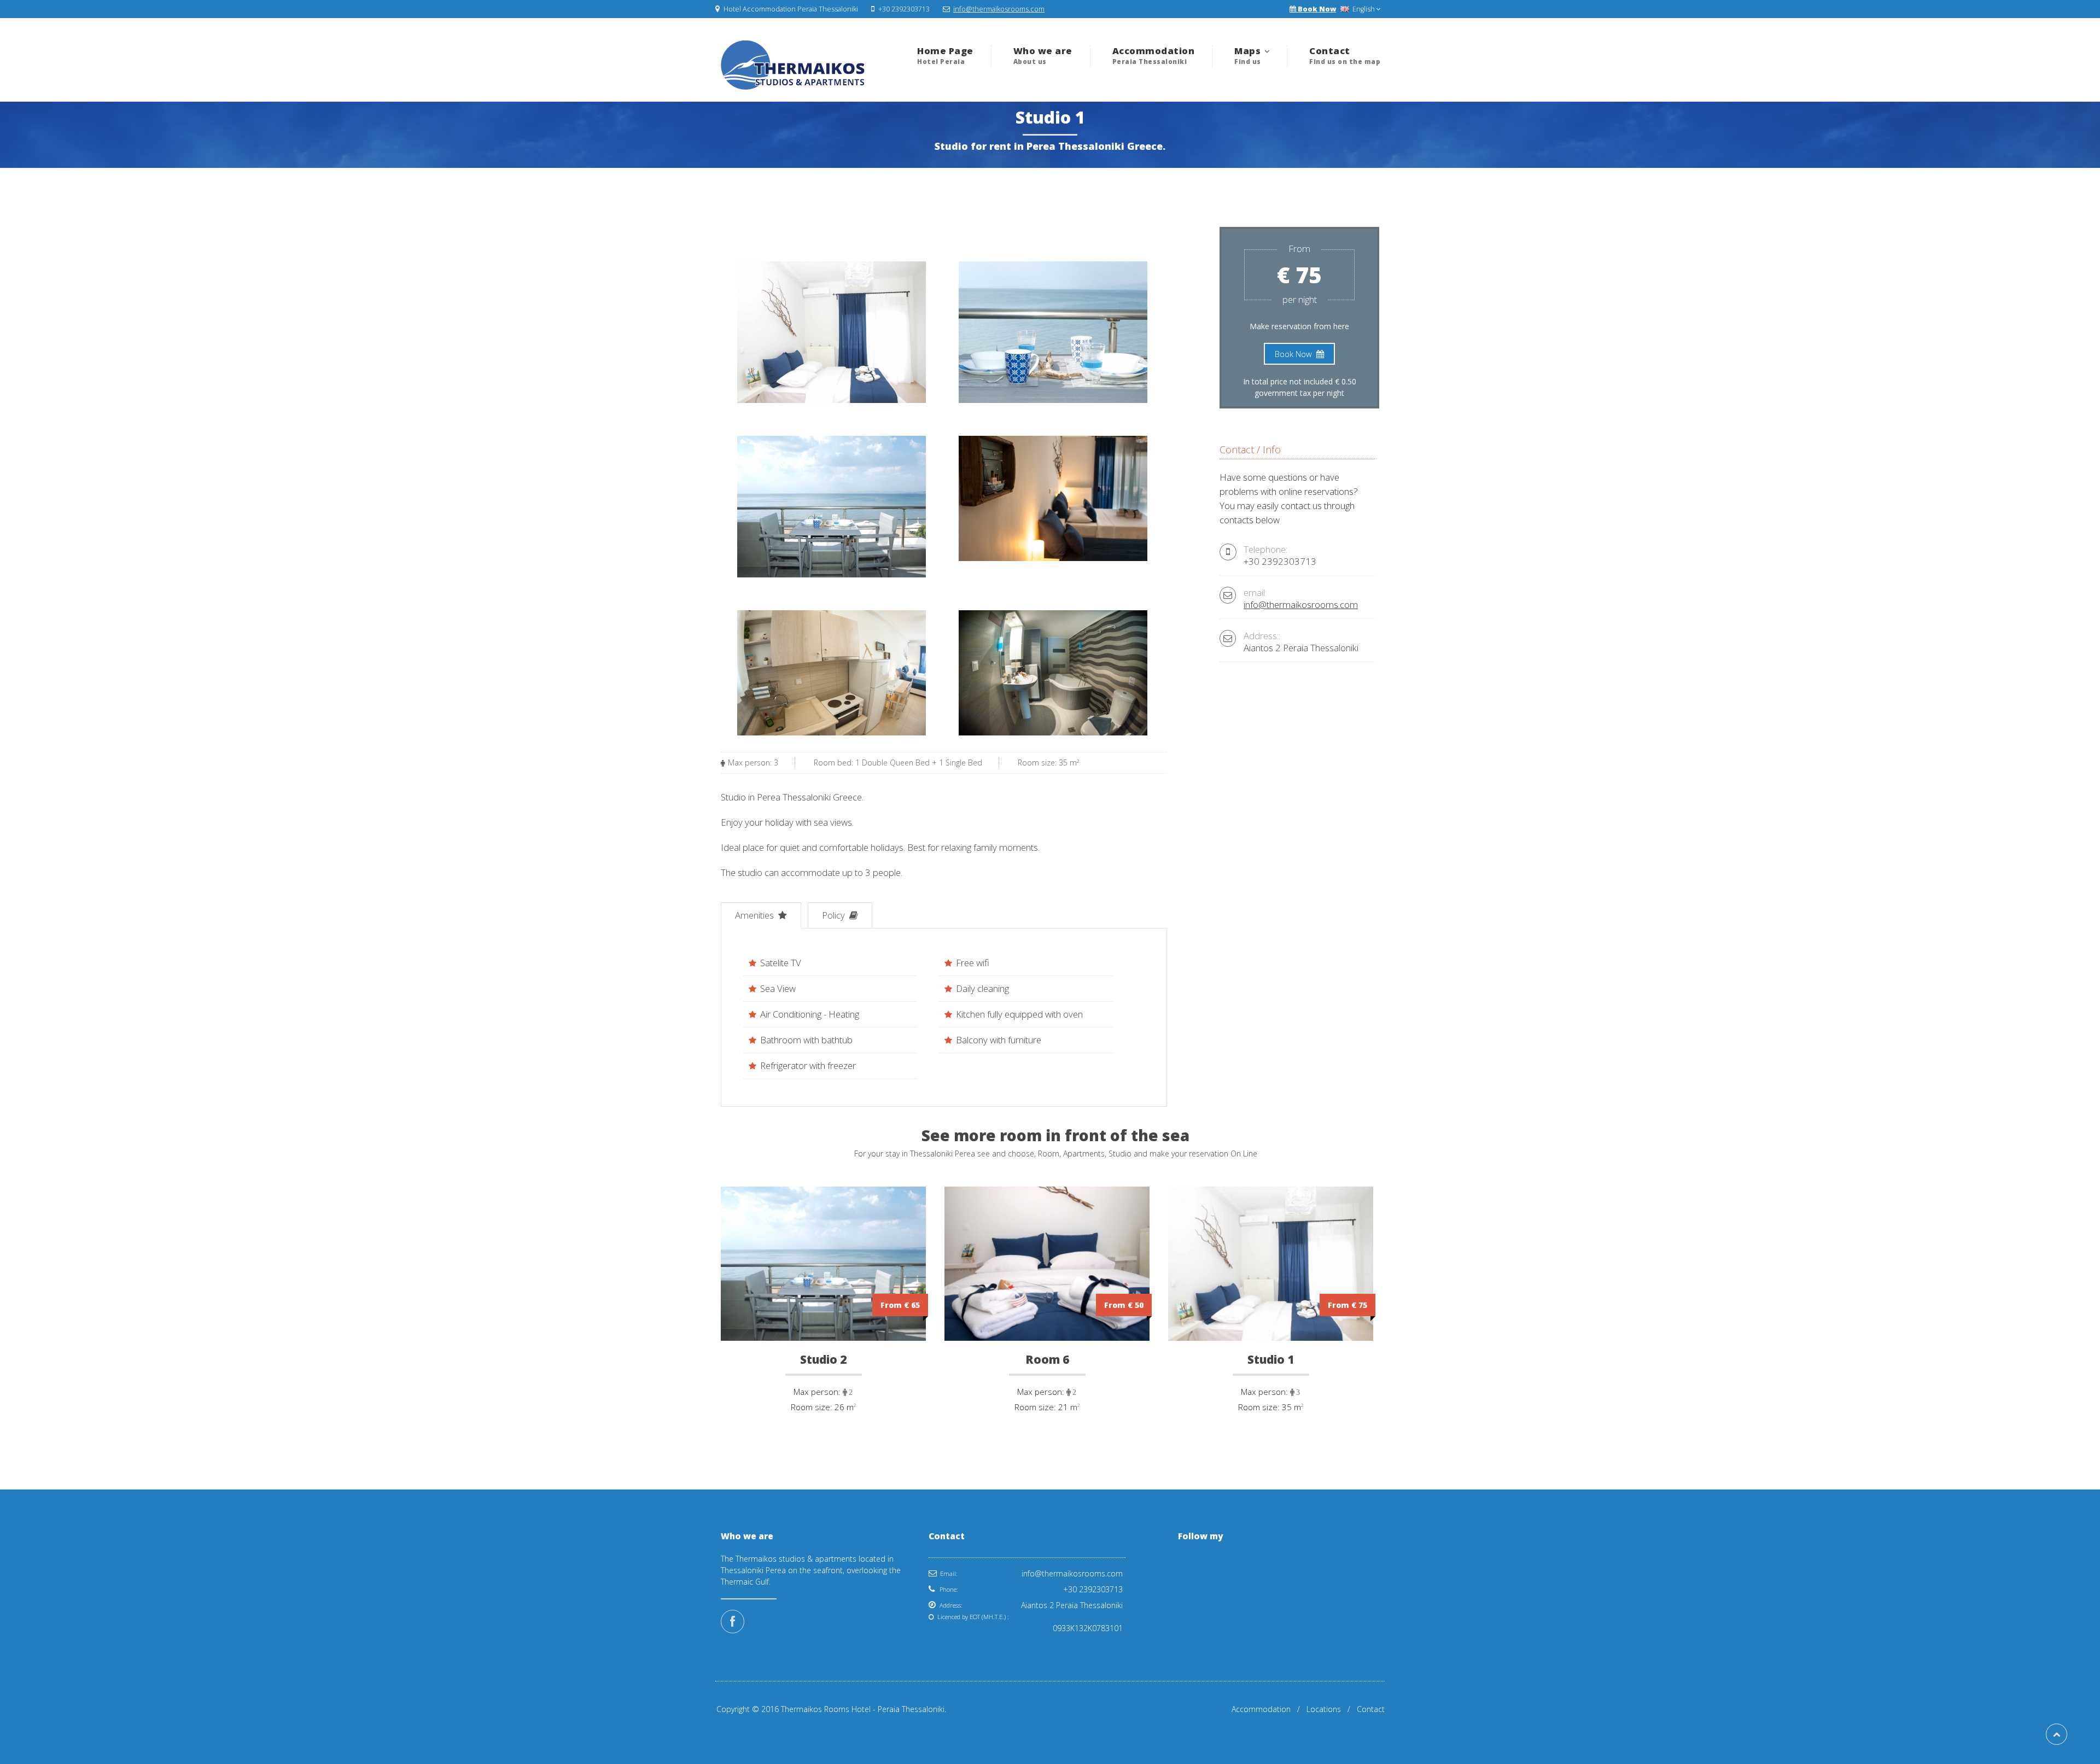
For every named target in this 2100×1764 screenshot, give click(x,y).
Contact (1371, 1709)
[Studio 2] (823, 1418)
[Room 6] (1047, 1418)
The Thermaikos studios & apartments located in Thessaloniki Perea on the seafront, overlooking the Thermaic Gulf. (811, 1570)
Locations (1324, 1709)
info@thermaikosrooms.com (999, 9)
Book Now (1316, 9)
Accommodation (1261, 1709)
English (1363, 9)
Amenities (756, 915)
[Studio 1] (1271, 1418)
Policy (835, 915)
